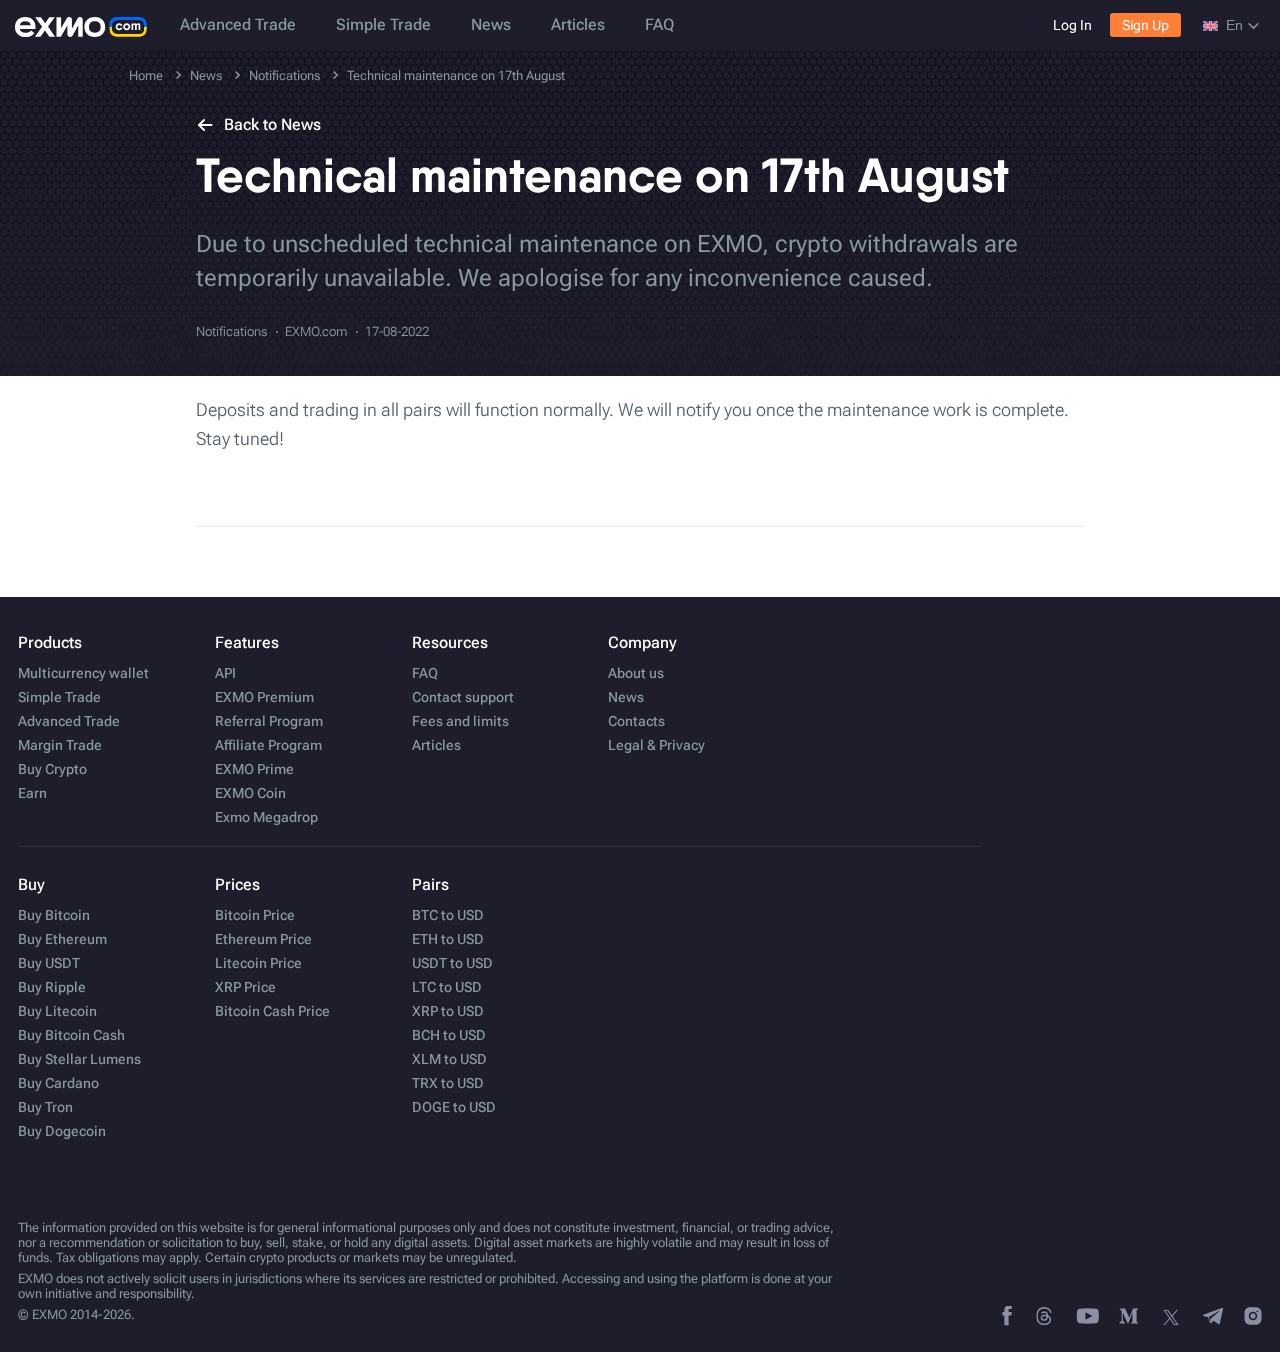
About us (636, 673)
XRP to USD (448, 1011)
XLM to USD (449, 1059)
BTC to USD (448, 915)
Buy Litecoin (57, 1011)
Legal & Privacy (656, 745)
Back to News (272, 124)
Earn (32, 793)
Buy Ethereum (62, 939)
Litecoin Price (258, 963)
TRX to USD (448, 1083)
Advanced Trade (238, 24)
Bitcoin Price (255, 915)
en (1234, 25)
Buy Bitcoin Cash (71, 1035)
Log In (1072, 25)
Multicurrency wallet (83, 673)
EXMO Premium (264, 697)
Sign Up (1145, 25)
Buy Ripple (52, 987)
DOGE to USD (454, 1107)
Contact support (463, 697)
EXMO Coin (250, 793)
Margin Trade (60, 745)
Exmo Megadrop (266, 817)
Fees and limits (460, 721)
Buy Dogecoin (62, 1131)
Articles (578, 24)
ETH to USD (448, 939)
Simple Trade (383, 24)
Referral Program (269, 721)
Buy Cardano (58, 1083)
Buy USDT (49, 963)
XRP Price (245, 987)
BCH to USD (449, 1035)
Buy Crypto (52, 769)
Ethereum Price (263, 939)
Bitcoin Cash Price (272, 1011)
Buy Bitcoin (54, 915)
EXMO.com (316, 331)
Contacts (636, 721)
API (225, 673)
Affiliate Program (268, 745)
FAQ (659, 24)
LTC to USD (447, 987)
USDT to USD (452, 963)
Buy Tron (45, 1107)
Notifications (231, 331)
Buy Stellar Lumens (79, 1059)
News (491, 24)
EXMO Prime (254, 769)
